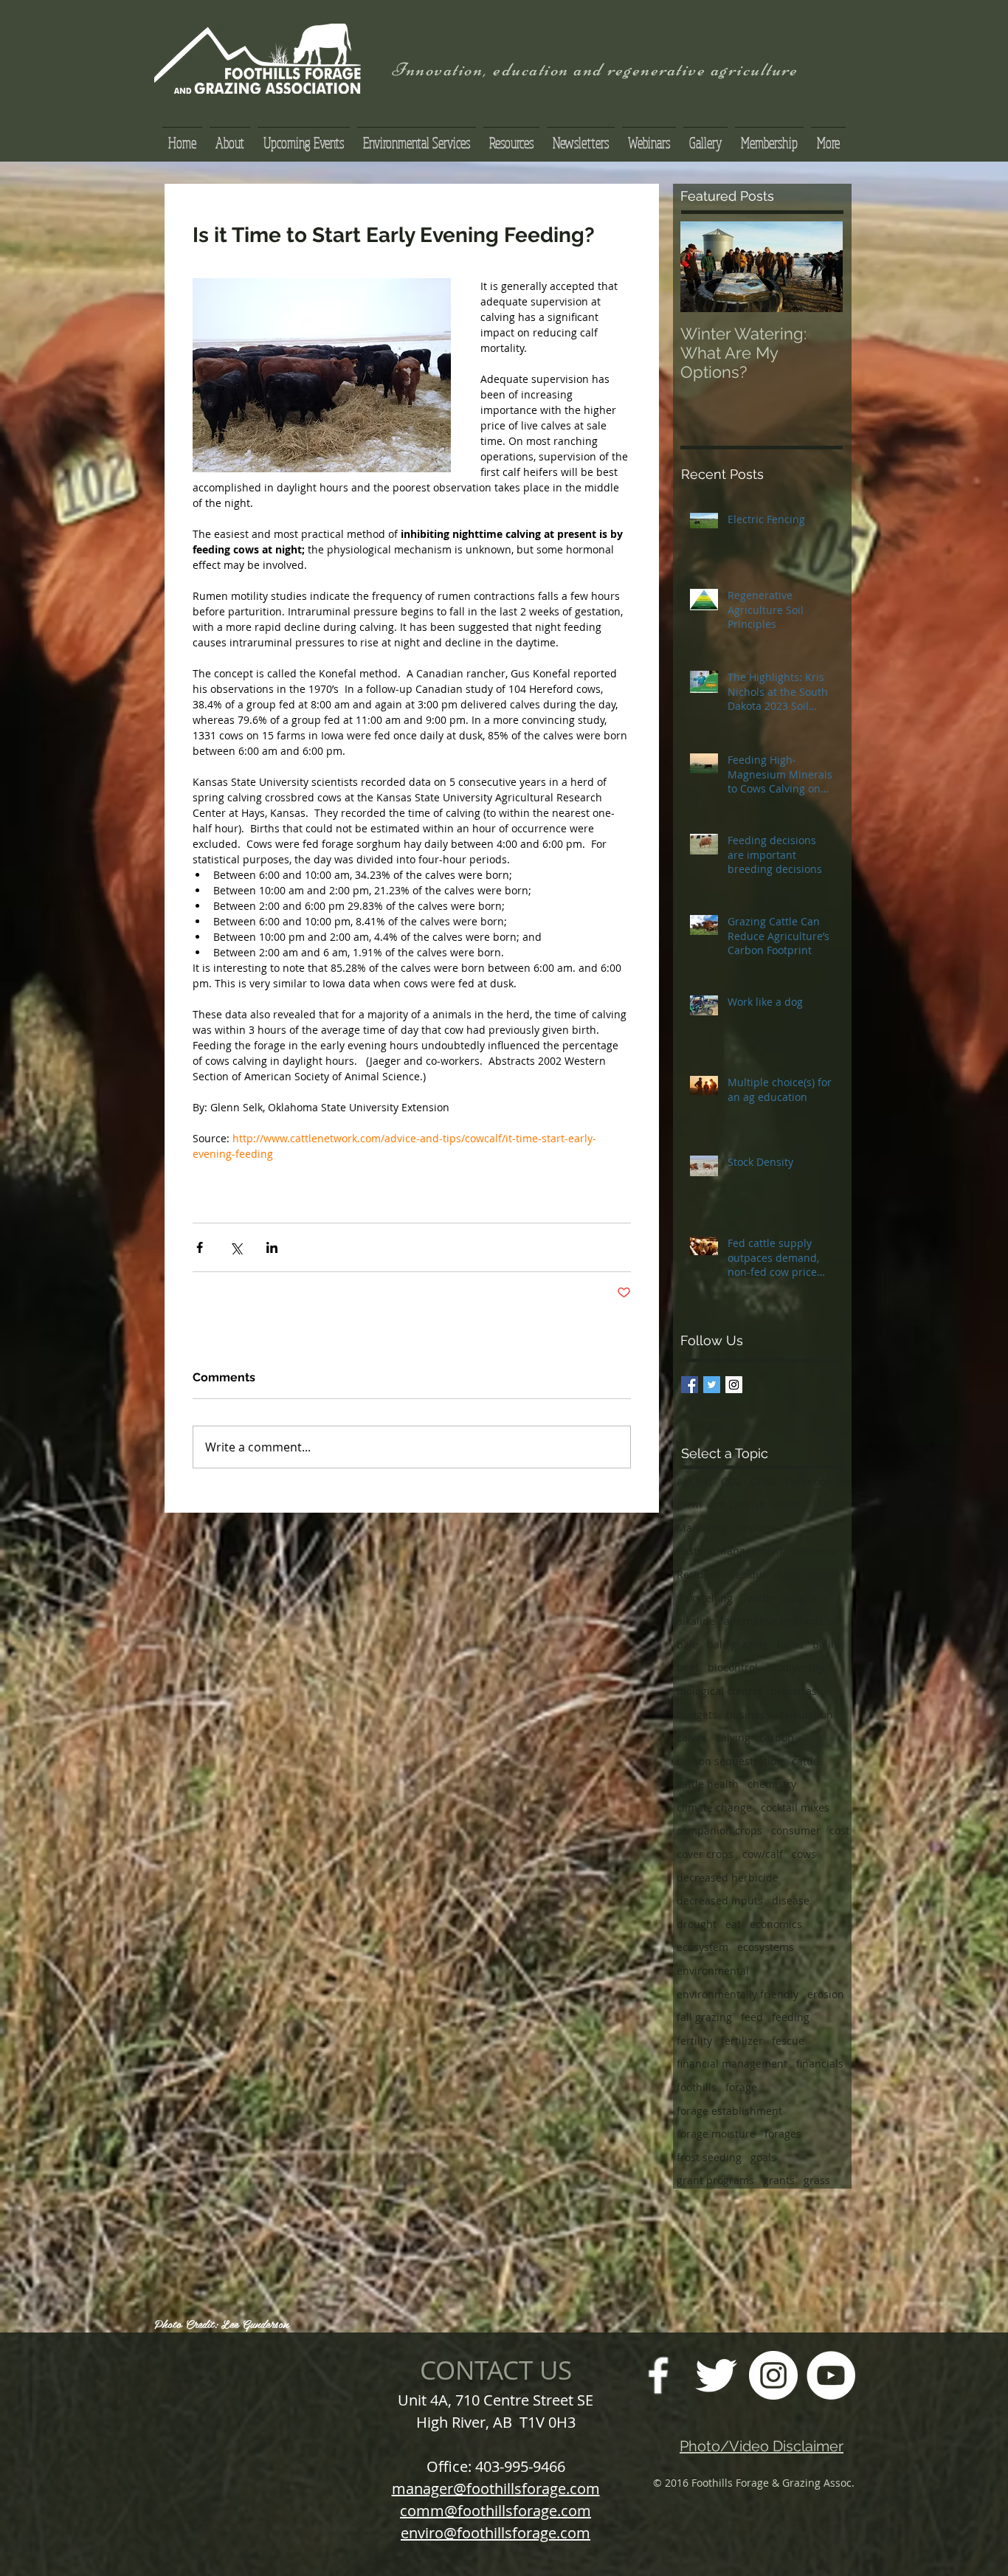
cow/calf (763, 1854)
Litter (788, 1504)
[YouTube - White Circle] (831, 2375)
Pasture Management (730, 1551)
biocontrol (733, 1667)
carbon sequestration (730, 1761)
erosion (826, 1994)
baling (828, 1644)
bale (687, 1644)
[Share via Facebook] (200, 1247)
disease (791, 1900)
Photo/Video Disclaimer (762, 2446)
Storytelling (705, 1598)
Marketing (702, 1528)
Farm (689, 1504)
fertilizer (742, 2041)
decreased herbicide (728, 1878)
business (748, 1715)
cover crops (705, 1854)
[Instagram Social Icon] (734, 1385)
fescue (788, 2041)
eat (733, 1924)
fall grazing (704, 2017)
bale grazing (738, 1644)
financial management (732, 2064)
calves (692, 1737)
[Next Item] (819, 267)
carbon (777, 1737)
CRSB (763, 1481)
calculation (806, 1715)
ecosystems (766, 1947)
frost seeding (709, 2157)
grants (779, 2180)
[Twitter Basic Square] (712, 1385)
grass (817, 2180)
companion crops (719, 1830)
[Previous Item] (704, 267)
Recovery (814, 1551)
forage (741, 2087)
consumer (796, 1830)
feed (752, 2017)
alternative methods (774, 1621)
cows (804, 1854)
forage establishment (729, 2111)
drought (697, 1924)
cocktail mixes (795, 1807)
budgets (697, 1715)
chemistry (772, 1784)
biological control (719, 1691)
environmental (713, 1971)
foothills (697, 2087)
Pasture (755, 1528)
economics (776, 1924)
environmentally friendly (738, 1994)
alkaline (696, 1621)
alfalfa (801, 1598)
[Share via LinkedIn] (272, 1247)
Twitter (759, 1598)
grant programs (715, 2180)
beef (688, 1667)
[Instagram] (773, 2375)
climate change (714, 1807)
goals (763, 2157)
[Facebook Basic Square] (690, 1385)
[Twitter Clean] (716, 2375)
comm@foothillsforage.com (496, 2511)
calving (733, 1737)
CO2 (731, 1481)
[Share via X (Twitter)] (236, 1247)
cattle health (708, 1784)
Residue (748, 1574)
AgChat (694, 1481)
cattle (805, 1761)
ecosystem (703, 1947)
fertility (694, 2041)
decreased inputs (720, 1900)
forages (783, 2134)
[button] (511, 136)
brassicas (794, 1691)
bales (790, 1644)
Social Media (808, 1574)
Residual (698, 1574)
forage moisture (716, 2134)
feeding (791, 2017)
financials (820, 2064)
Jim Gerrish (738, 1504)
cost (839, 1830)
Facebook (808, 1481)
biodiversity (795, 1667)
